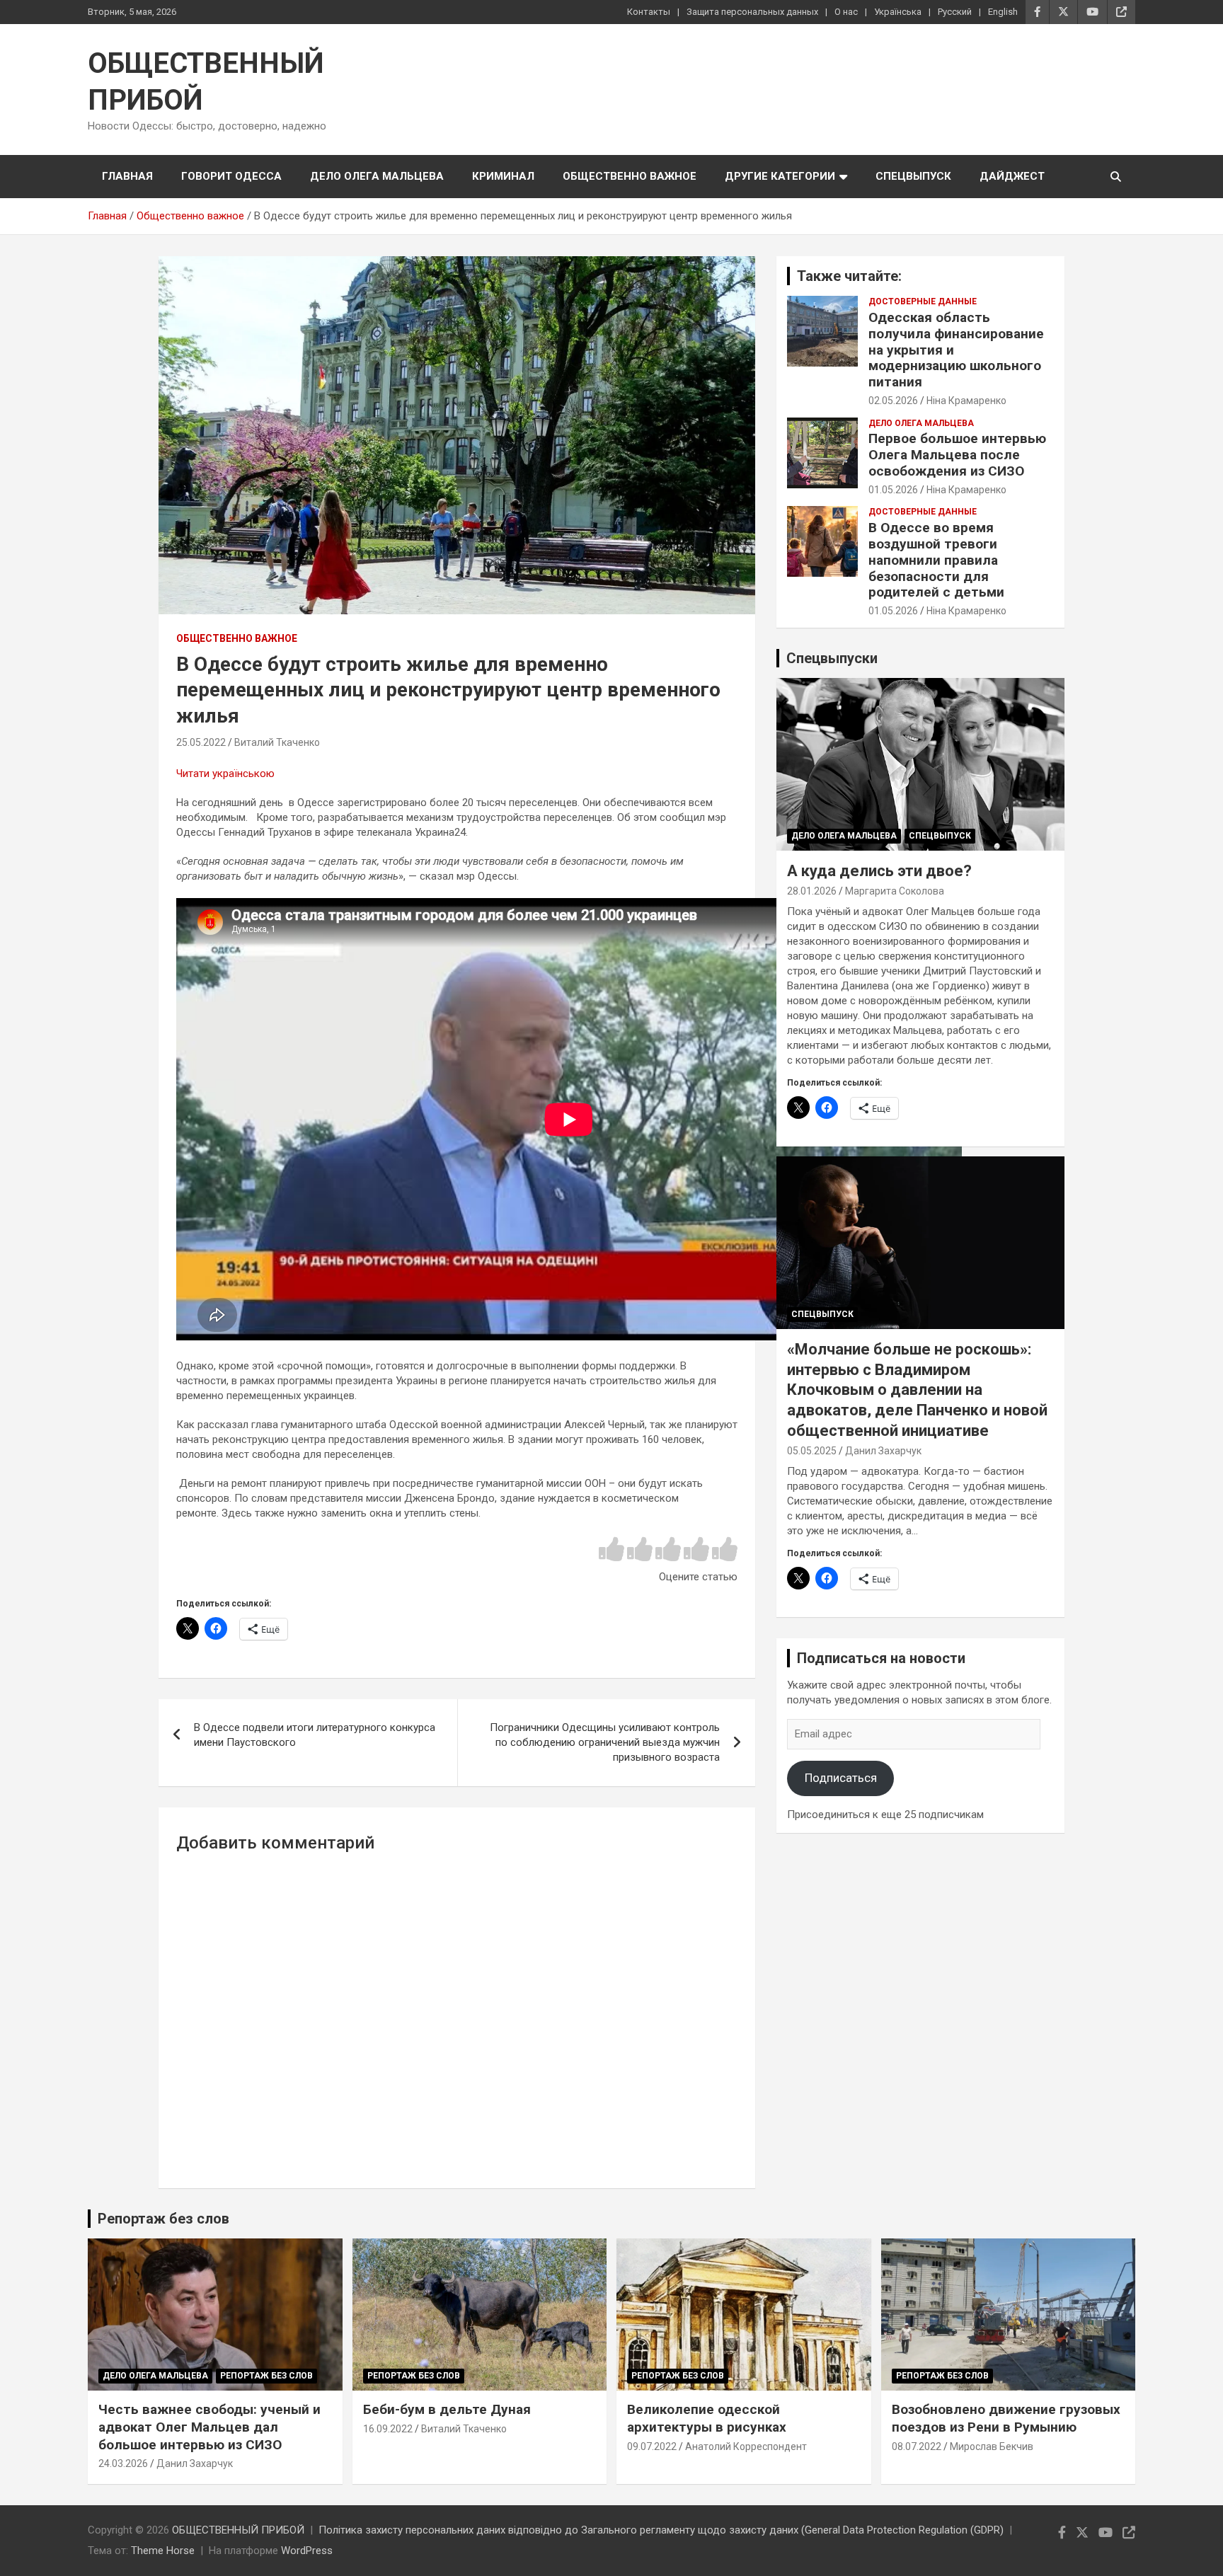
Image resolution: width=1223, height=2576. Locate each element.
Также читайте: (849, 276)
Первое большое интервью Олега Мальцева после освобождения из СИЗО (957, 455)
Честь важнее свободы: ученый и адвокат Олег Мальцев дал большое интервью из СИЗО (209, 2427)
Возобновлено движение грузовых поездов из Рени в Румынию (1006, 2418)
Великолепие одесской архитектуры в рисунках (707, 2418)
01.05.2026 (893, 490)
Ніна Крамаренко (966, 401)
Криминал (503, 176)
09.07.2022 (652, 2446)
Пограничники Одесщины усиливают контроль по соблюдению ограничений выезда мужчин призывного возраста (605, 1742)
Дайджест (1012, 176)
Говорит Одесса (231, 176)
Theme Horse (163, 2551)
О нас (846, 12)
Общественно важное (630, 176)
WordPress (307, 2551)
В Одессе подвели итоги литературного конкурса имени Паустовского (315, 1735)
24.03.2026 (123, 2463)
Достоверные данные (923, 301)
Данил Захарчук (883, 1451)
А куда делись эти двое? (879, 871)
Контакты (649, 12)
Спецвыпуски (832, 658)
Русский (955, 12)
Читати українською (225, 774)
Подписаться (841, 1778)
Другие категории (780, 176)
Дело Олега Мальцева (377, 176)
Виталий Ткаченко (277, 742)
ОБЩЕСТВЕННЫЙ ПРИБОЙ (238, 2530)
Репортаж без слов (163, 2219)
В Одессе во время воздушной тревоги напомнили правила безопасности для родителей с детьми (936, 560)
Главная (127, 176)
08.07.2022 (917, 2446)
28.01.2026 (812, 891)
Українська (898, 12)
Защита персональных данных (752, 12)
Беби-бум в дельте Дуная (447, 2409)
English (1003, 12)
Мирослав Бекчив (992, 2446)
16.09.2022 (388, 2429)
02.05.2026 (893, 401)
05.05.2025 (812, 1451)
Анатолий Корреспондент (746, 2446)
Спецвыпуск (913, 176)
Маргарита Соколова (895, 891)
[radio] (611, 1550)
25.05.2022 (201, 742)
